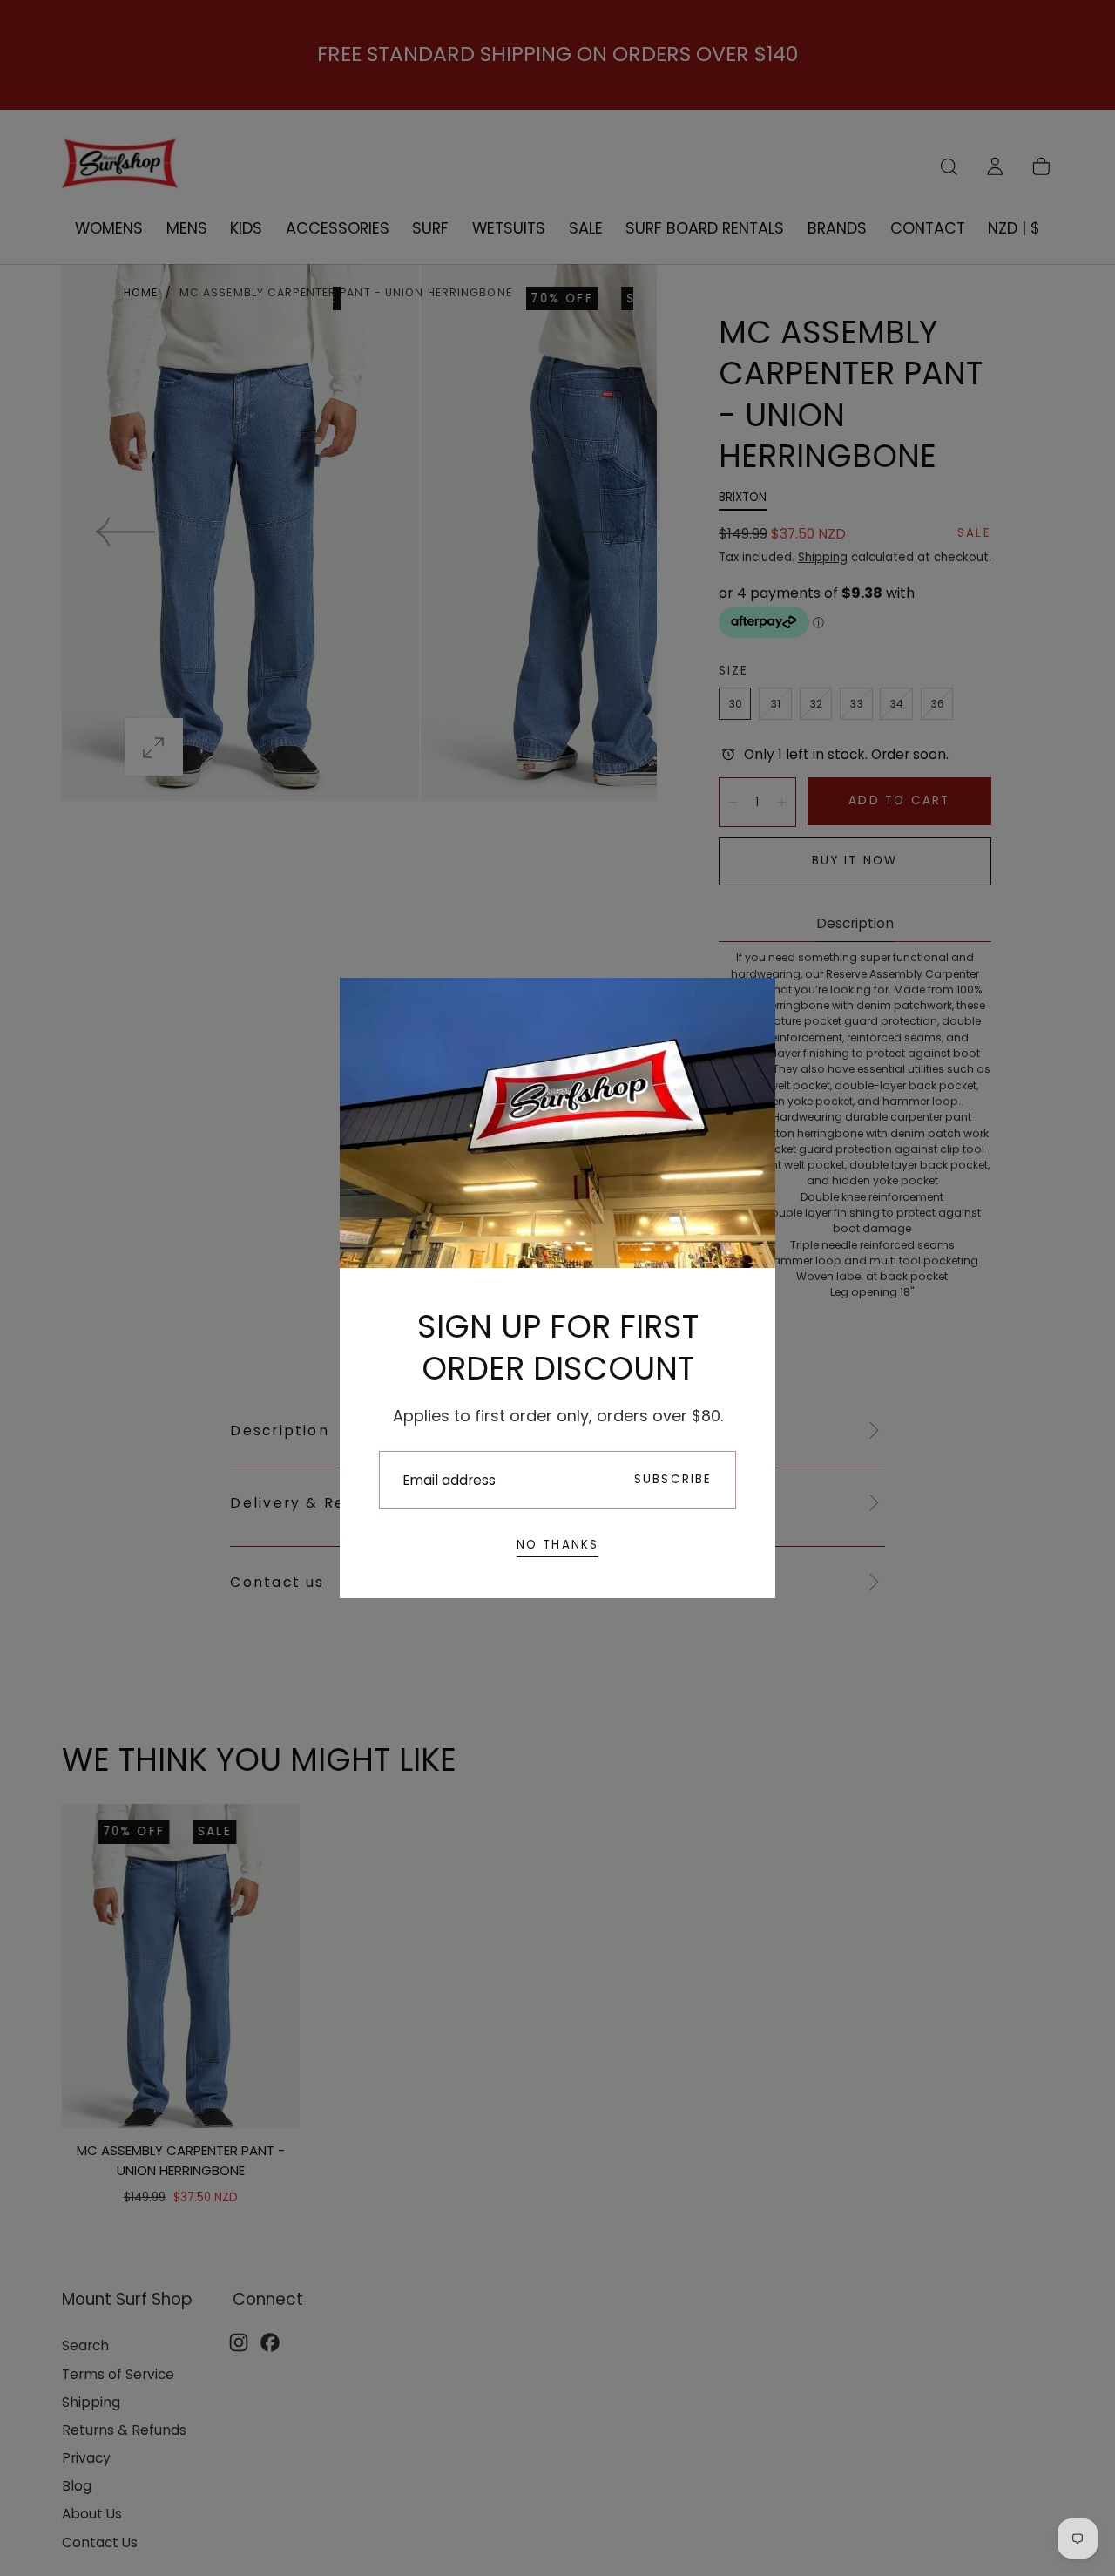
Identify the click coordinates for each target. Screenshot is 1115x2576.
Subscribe (673, 1479)
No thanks (558, 1545)
